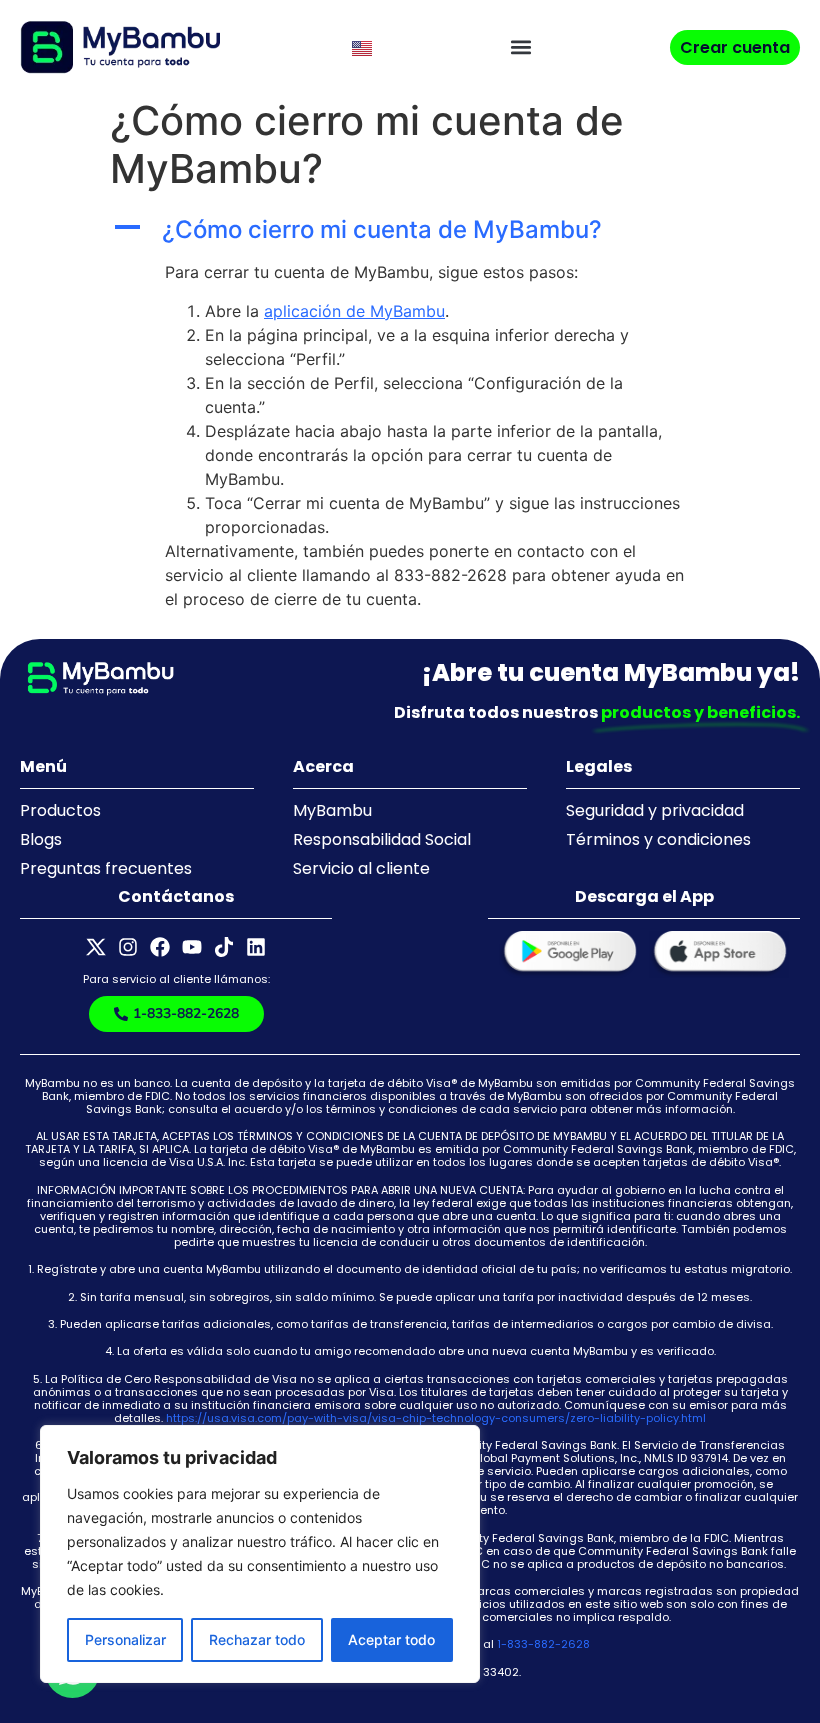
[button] (521, 47)
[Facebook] (160, 947)
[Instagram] (128, 947)
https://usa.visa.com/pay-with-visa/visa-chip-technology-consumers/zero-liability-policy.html (436, 1418)
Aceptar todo (391, 1639)
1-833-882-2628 (543, 1644)
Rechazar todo (257, 1639)
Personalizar (125, 1639)
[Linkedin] (256, 947)
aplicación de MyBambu (354, 311)
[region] (260, 1554)
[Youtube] (192, 947)
